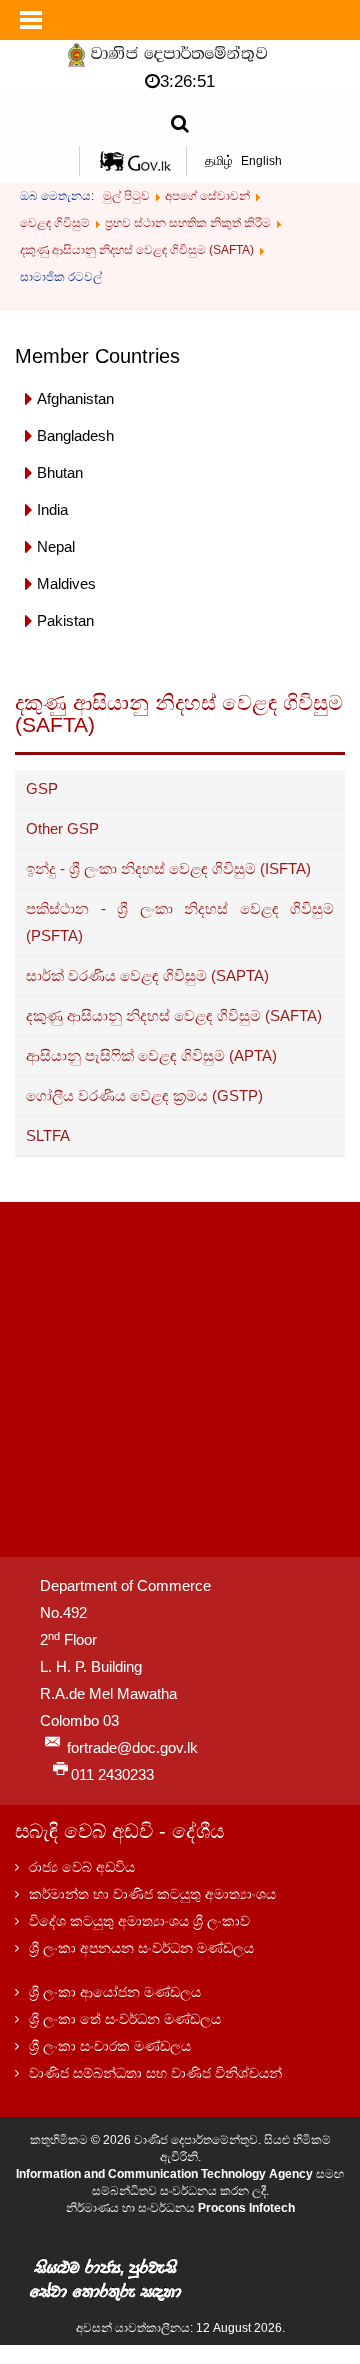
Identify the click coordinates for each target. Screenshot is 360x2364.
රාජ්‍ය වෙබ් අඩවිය (82, 1867)
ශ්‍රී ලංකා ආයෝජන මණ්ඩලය (115, 1992)
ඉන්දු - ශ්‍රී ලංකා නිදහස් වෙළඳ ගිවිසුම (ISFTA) (168, 869)
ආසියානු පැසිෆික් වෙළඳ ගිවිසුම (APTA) (151, 1056)
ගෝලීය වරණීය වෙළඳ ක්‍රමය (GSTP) (144, 1096)
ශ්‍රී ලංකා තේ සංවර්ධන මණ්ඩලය (125, 2019)
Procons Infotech (246, 2208)
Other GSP (62, 829)
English (261, 161)
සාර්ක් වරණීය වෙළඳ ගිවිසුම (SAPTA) (147, 976)
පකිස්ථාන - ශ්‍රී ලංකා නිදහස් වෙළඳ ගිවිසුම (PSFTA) (180, 922)
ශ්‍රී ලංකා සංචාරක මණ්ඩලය (110, 2046)
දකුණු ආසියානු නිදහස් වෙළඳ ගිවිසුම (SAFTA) (174, 1016)
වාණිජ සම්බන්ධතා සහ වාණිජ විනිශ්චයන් (155, 2073)
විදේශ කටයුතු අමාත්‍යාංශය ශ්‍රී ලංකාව (139, 1921)
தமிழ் (221, 160)
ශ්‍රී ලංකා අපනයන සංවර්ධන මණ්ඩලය (141, 1948)
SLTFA (48, 1136)
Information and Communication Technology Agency (164, 2174)
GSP (42, 789)
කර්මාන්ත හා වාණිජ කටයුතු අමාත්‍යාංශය (152, 1894)
